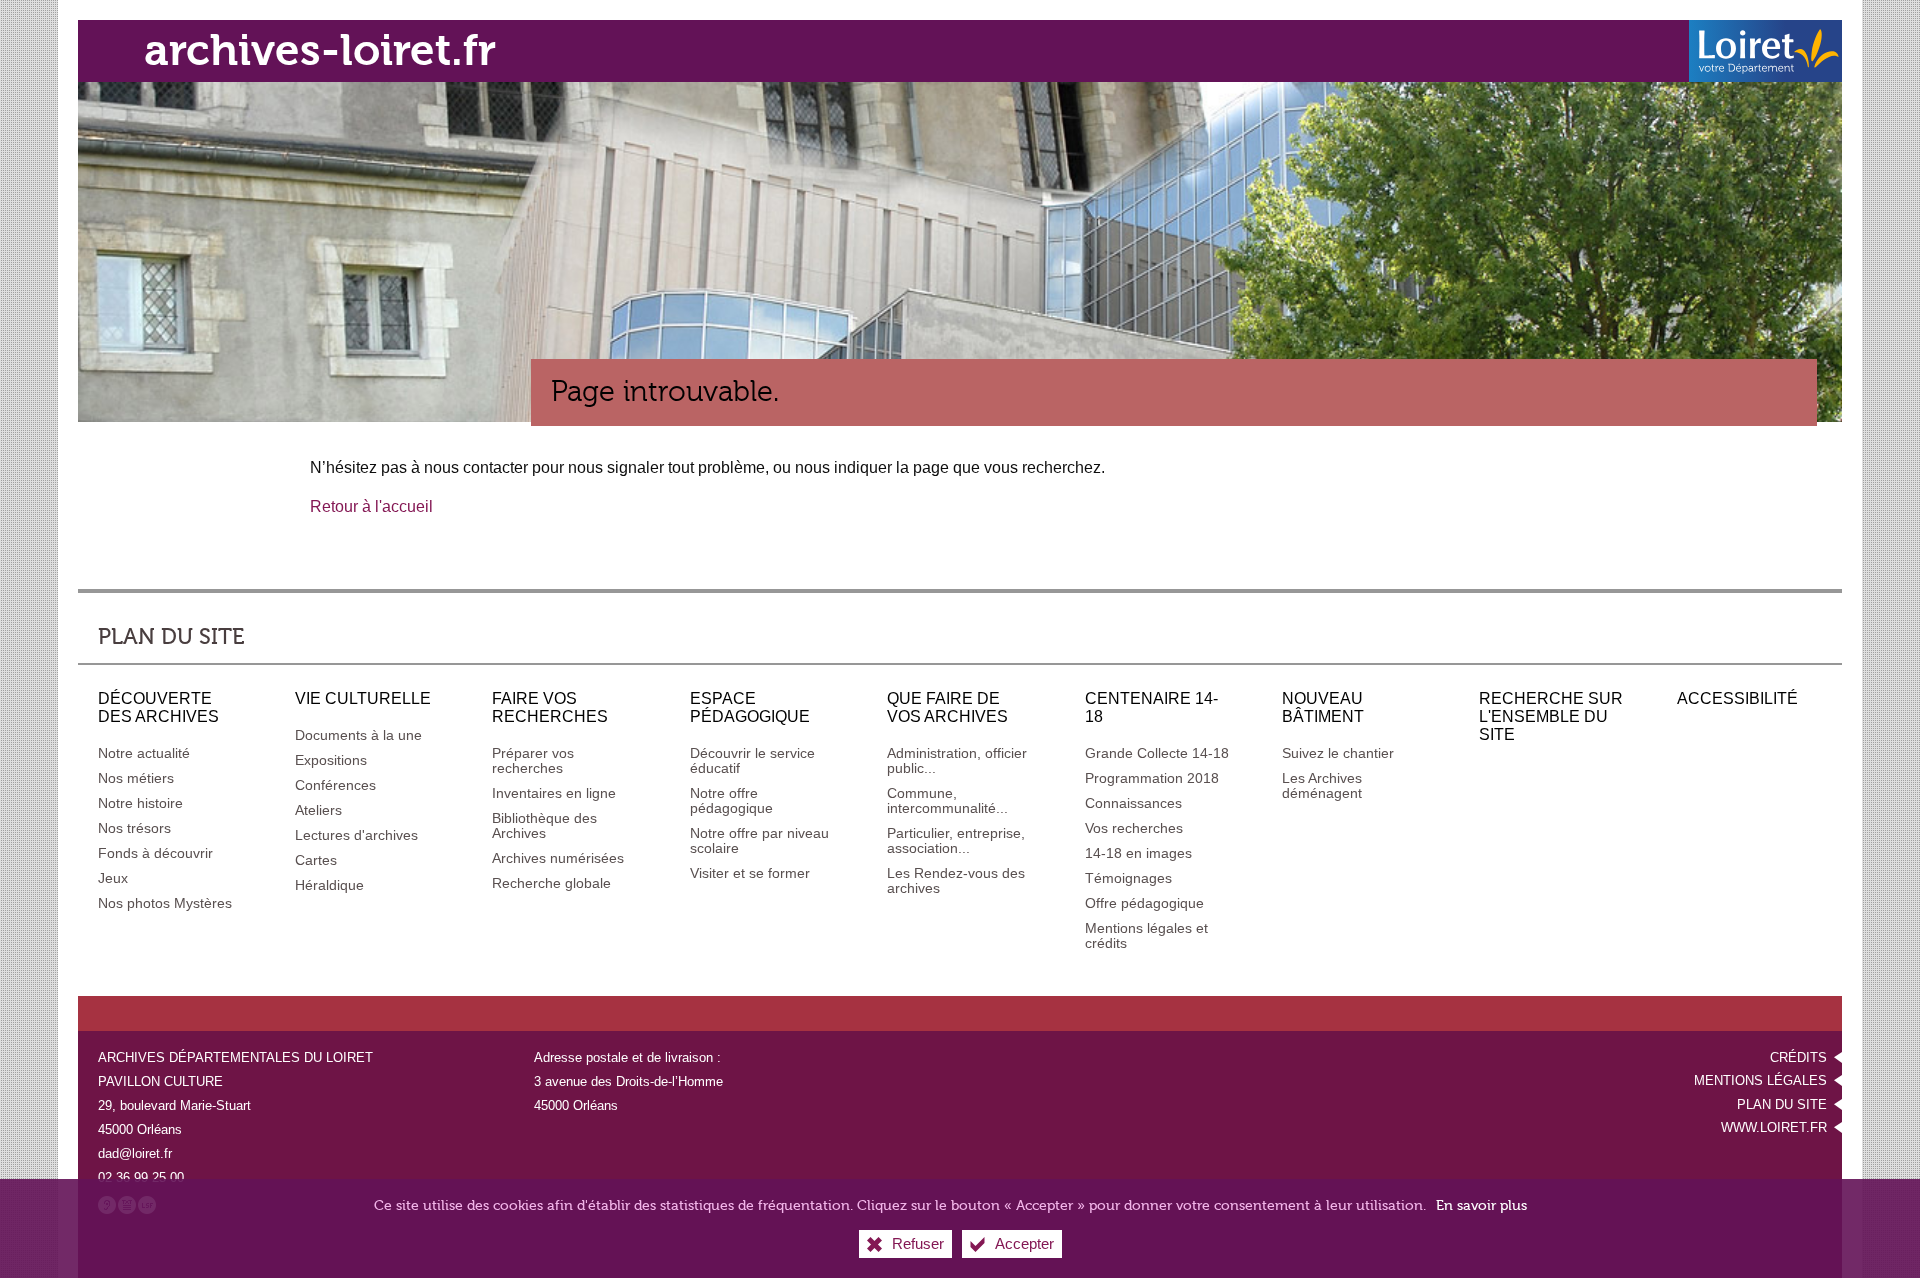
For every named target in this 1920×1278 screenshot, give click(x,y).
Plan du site (1782, 1104)
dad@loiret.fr (135, 1153)
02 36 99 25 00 (141, 1177)
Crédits (1798, 1057)
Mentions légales (1760, 1080)
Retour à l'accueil (371, 506)
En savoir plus (1481, 1205)
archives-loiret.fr (320, 50)
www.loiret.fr (1774, 1127)
